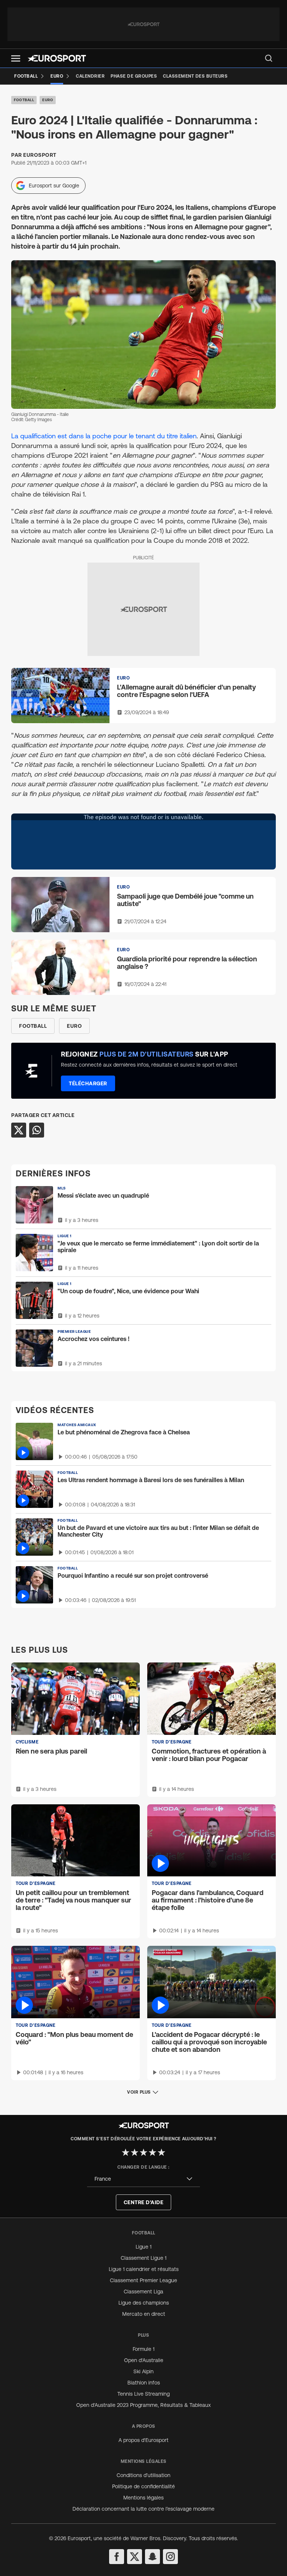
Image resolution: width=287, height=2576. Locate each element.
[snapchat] (152, 2557)
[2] (135, 2152)
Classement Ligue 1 (143, 2258)
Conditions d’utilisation (143, 2475)
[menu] (269, 58)
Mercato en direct (144, 2314)
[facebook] (117, 2557)
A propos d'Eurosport (143, 2440)
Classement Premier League (143, 2280)
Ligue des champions (144, 2303)
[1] (126, 2152)
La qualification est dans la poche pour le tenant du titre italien (104, 436)
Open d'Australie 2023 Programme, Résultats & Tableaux (143, 2405)
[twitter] (135, 2557)
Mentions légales (143, 2498)
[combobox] (143, 2179)
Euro (48, 100)
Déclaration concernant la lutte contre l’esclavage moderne (143, 2509)
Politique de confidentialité (143, 2486)
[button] (16, 58)
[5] (161, 2152)
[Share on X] (19, 1130)
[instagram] (170, 2557)
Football (24, 100)
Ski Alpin (143, 2371)
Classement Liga (143, 2292)
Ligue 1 (143, 2247)
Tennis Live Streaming (143, 2394)
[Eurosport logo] (57, 58)
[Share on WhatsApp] (37, 1130)
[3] (143, 2152)
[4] (152, 2152)
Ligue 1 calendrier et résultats (144, 2269)
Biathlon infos (144, 2383)
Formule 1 (143, 2349)
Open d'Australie (144, 2360)
